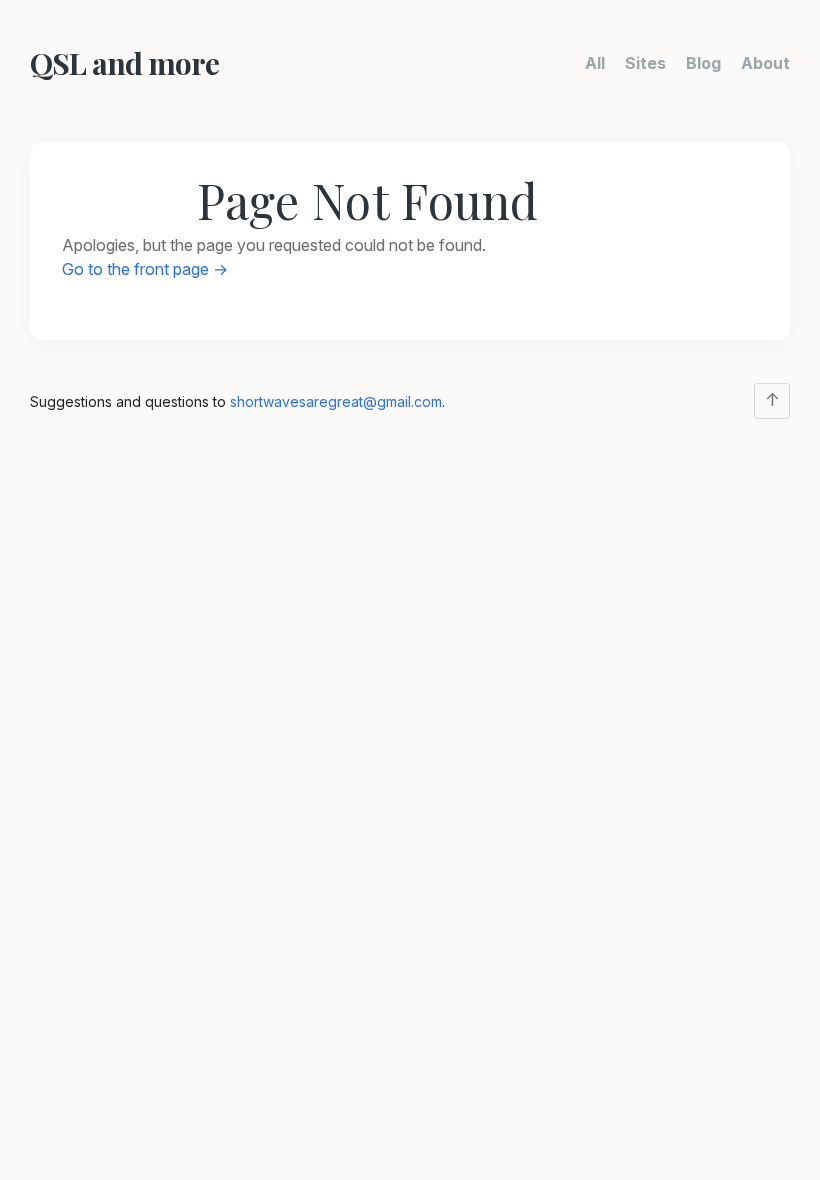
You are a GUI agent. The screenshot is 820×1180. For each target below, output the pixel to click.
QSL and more (124, 63)
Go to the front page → (145, 269)
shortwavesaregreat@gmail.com (336, 401)
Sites (645, 63)
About (765, 63)
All (595, 63)
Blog (703, 63)
